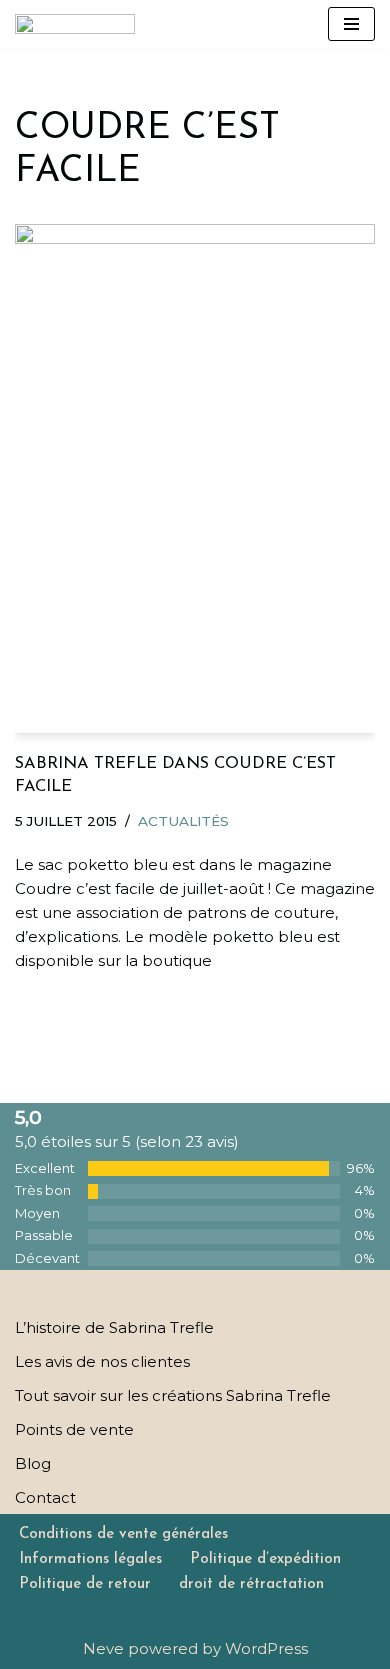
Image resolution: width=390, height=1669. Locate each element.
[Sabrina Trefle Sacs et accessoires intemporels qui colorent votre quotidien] (75, 24)
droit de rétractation (251, 1584)
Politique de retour (85, 1584)
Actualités (183, 821)
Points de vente (74, 1429)
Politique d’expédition (265, 1559)
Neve (103, 1648)
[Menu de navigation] (351, 24)
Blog (33, 1463)
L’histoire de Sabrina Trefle (114, 1327)
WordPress (266, 1648)
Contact (45, 1497)
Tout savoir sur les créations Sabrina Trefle (173, 1395)
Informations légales (90, 1559)
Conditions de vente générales (123, 1534)
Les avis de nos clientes (102, 1361)
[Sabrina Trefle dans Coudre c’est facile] (195, 478)
